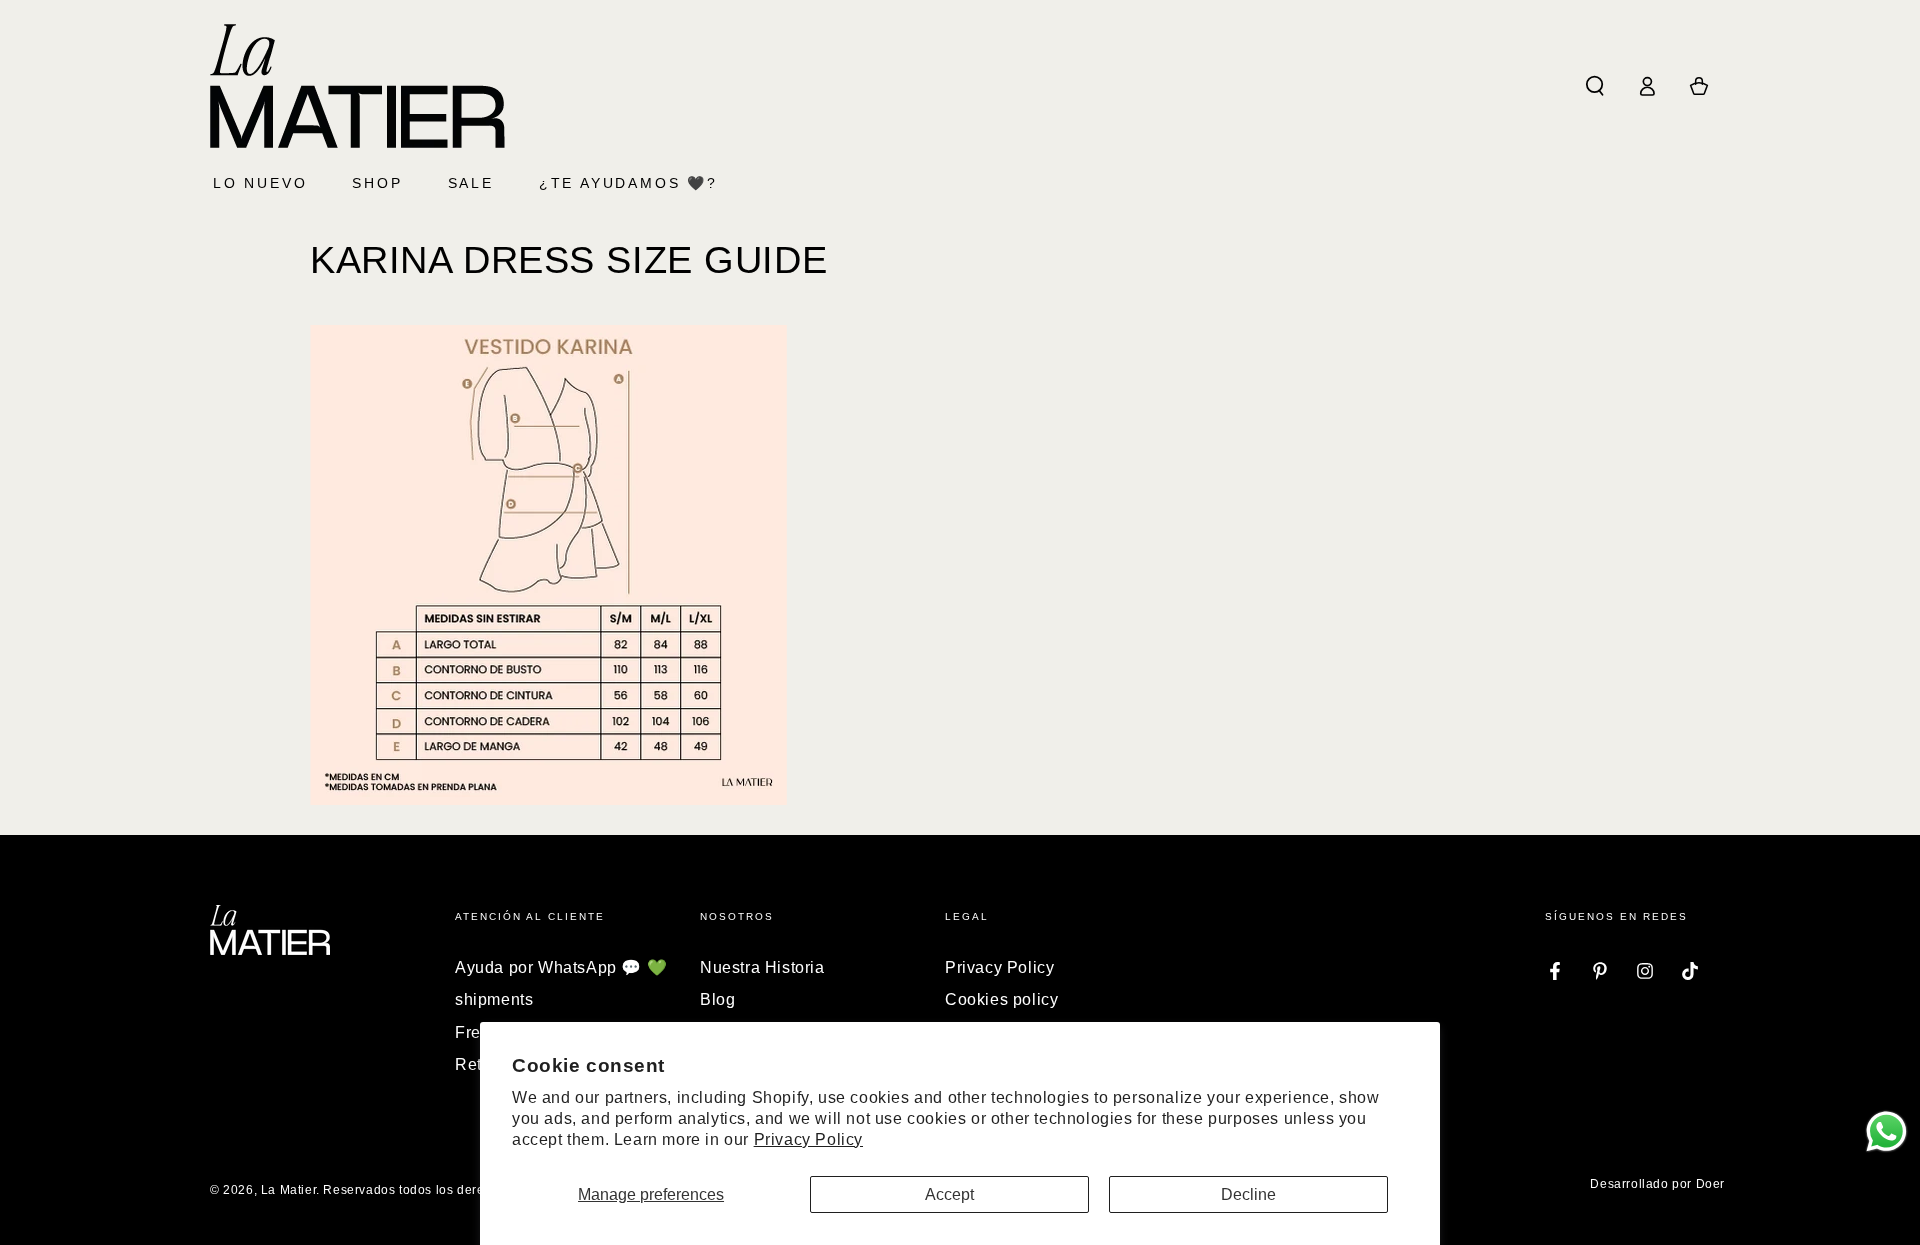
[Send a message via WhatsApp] (1886, 1131)
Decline (1248, 1194)
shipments (494, 999)
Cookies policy (1001, 999)
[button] (1595, 86)
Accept (949, 1194)
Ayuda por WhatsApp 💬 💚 (561, 967)
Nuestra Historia (762, 967)
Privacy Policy (808, 1139)
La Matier (288, 1190)
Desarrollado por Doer (1657, 1184)
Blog (717, 999)
